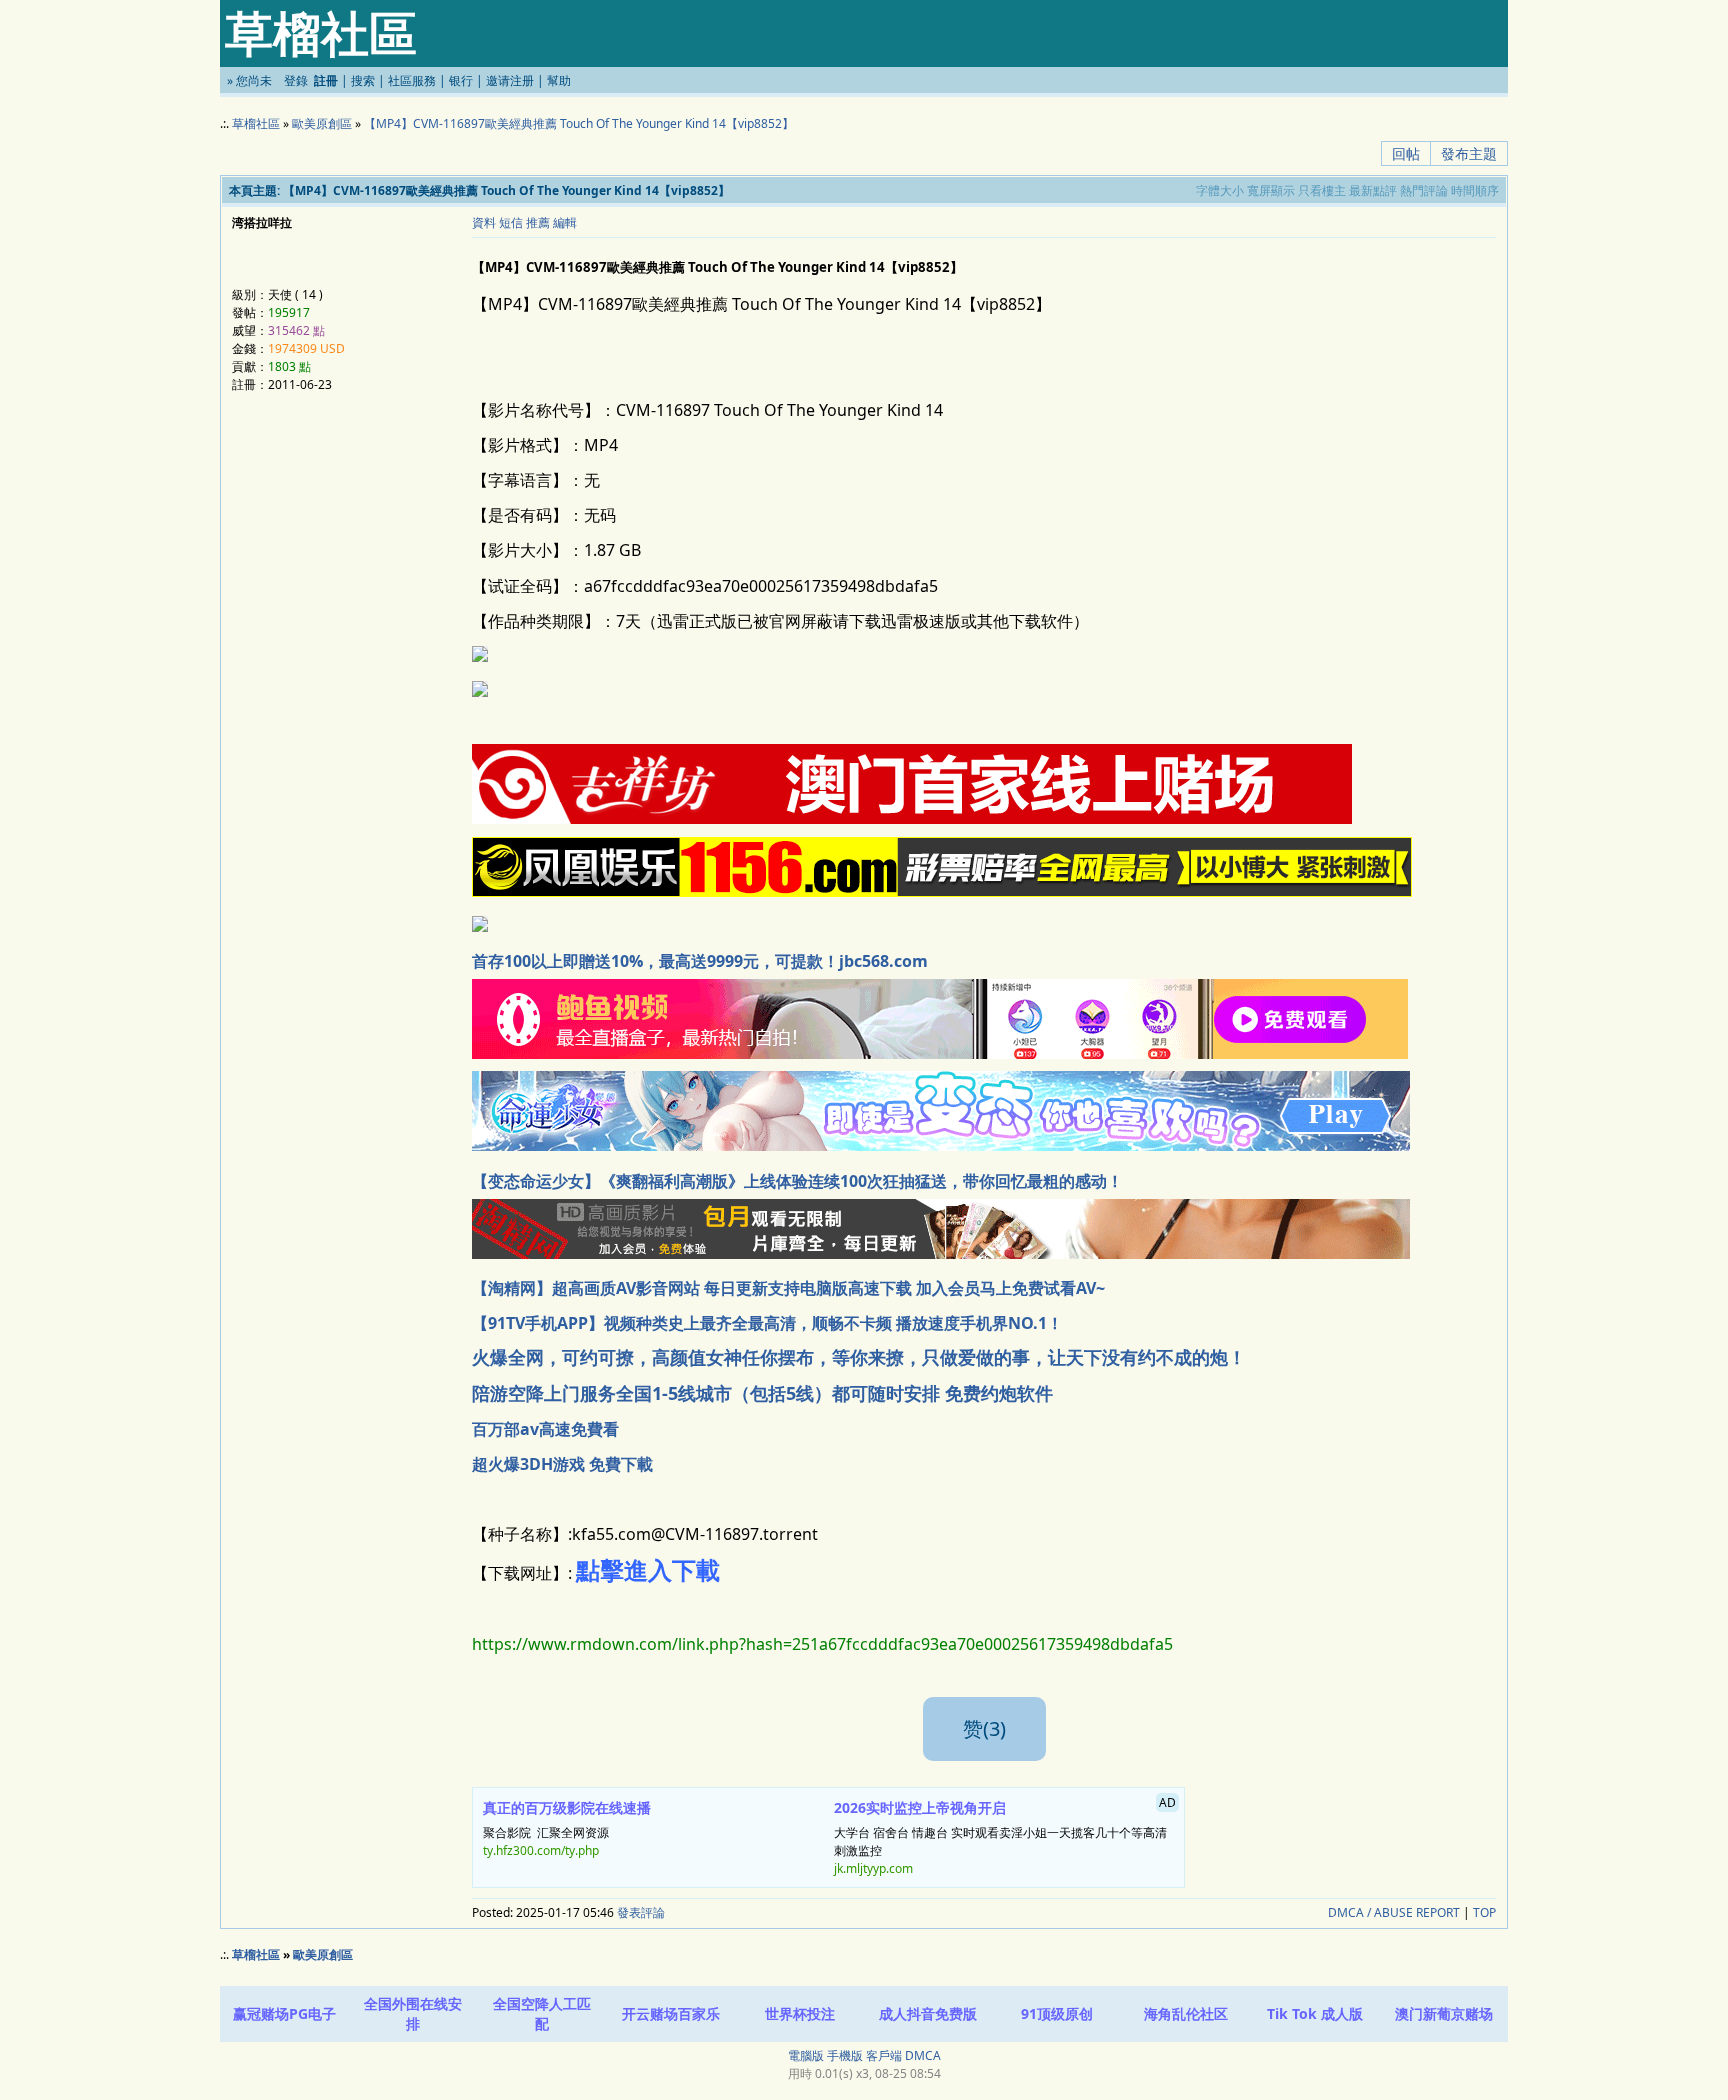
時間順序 (1475, 190)
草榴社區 (256, 123)
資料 (484, 222)
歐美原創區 (322, 123)
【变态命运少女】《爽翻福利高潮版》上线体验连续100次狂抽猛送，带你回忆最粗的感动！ (797, 1181)
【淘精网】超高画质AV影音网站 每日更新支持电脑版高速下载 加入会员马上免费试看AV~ (788, 1288)
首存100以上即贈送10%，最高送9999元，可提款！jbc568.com (700, 961)
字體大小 (1220, 190)
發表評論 (641, 1912)
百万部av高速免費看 (545, 1429)
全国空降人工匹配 (542, 2013)
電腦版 (806, 2055)
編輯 (565, 222)
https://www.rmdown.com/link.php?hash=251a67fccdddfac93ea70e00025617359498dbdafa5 (822, 1644)
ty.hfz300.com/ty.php (541, 1850)
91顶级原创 (1057, 2013)
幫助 (559, 80)
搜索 (363, 80)
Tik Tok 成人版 (1315, 2013)
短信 (511, 222)
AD (1167, 1802)
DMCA (923, 2055)
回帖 (1406, 153)
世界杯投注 (800, 2013)
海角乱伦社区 (1186, 2013)
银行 (461, 80)
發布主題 (1469, 153)
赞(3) (984, 1728)
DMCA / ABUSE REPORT (1394, 1912)
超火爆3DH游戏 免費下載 (562, 1464)
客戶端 (884, 2055)
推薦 (538, 222)
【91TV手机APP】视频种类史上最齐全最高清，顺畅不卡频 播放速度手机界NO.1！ (767, 1323)
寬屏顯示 (1271, 190)
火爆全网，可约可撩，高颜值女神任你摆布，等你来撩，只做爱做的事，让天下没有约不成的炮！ (859, 1357)
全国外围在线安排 (413, 2013)
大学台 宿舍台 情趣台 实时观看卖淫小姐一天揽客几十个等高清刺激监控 (1005, 1836)
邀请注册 (510, 80)
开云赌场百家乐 (671, 2013)
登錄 (296, 80)
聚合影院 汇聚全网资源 (567, 1829)
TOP (1484, 1912)
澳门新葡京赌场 (1444, 2013)
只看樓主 (1322, 190)
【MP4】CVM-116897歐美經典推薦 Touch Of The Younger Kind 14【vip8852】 (579, 123)
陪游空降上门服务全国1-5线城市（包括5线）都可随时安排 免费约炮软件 (762, 1393)
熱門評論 (1424, 190)
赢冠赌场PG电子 (284, 2013)
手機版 (845, 2055)
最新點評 (1373, 190)
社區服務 (412, 80)
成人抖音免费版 (928, 2013)
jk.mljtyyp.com (873, 1868)
